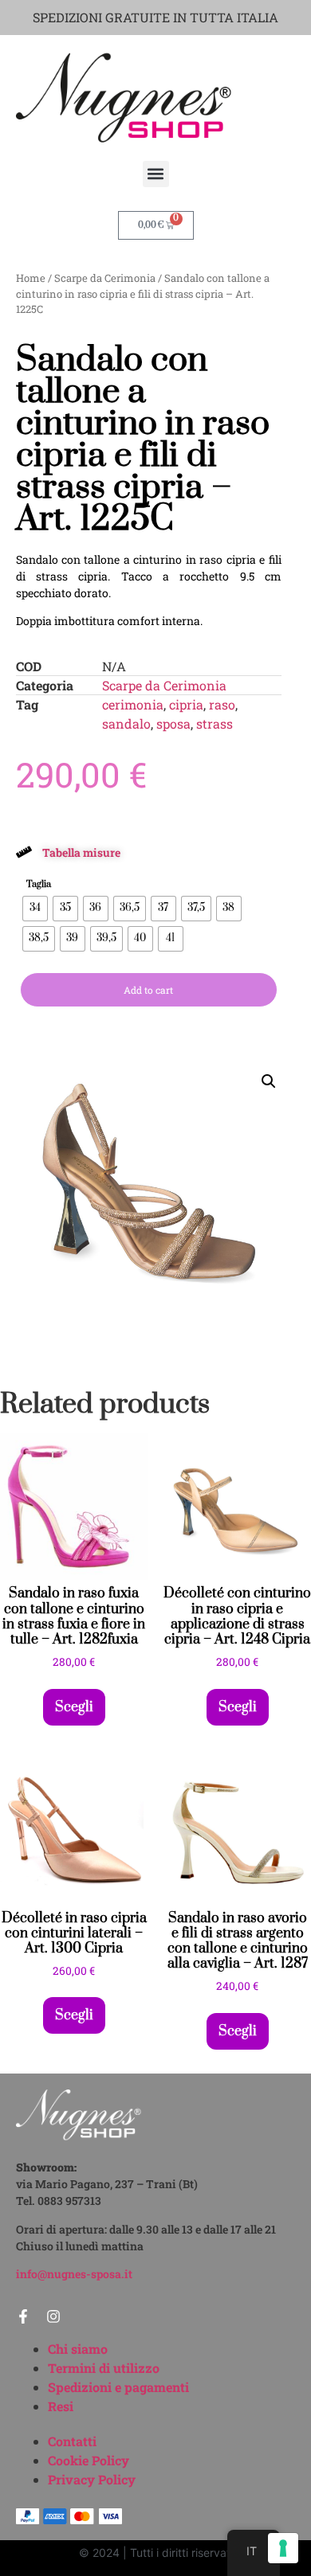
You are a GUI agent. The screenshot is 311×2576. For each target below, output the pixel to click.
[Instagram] (53, 2316)
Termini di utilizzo (104, 2368)
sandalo (126, 723)
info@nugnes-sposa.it (74, 2274)
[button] (156, 174)
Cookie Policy (89, 2460)
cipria (186, 704)
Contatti (72, 2441)
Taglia (39, 885)
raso (222, 704)
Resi (61, 2406)
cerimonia (133, 704)
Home (31, 278)
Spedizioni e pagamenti (118, 2387)
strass (215, 723)
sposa (173, 723)
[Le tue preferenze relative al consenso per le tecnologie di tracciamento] (283, 2548)
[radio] (35, 909)
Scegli (74, 1707)
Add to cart (148, 990)
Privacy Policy (92, 2479)
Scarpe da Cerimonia (105, 278)
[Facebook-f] (23, 2316)
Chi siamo (78, 2349)
